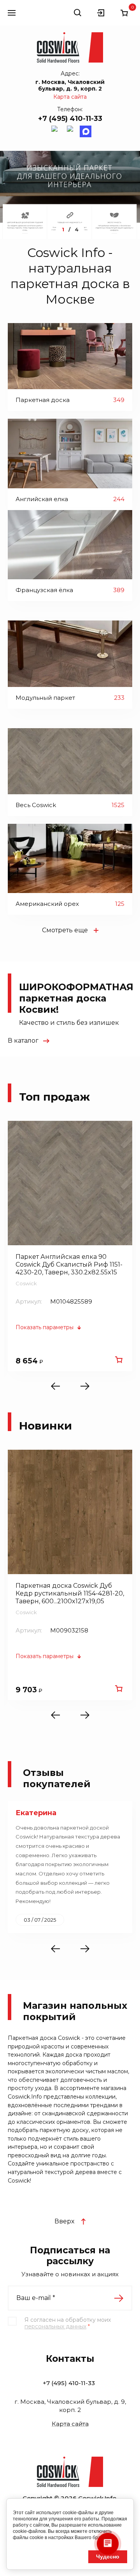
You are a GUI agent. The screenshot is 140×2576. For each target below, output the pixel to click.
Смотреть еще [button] (65, 930)
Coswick (26, 1283)
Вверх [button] (64, 2221)
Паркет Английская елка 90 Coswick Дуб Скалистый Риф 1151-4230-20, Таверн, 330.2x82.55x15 (69, 1264)
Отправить (119, 2298)
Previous (60, 1386)
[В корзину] (119, 1360)
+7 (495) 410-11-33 (70, 119)
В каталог (23, 1041)
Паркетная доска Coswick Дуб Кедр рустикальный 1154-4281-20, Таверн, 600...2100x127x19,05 (70, 1593)
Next (80, 1386)
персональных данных (55, 2326)
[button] (12, 13)
